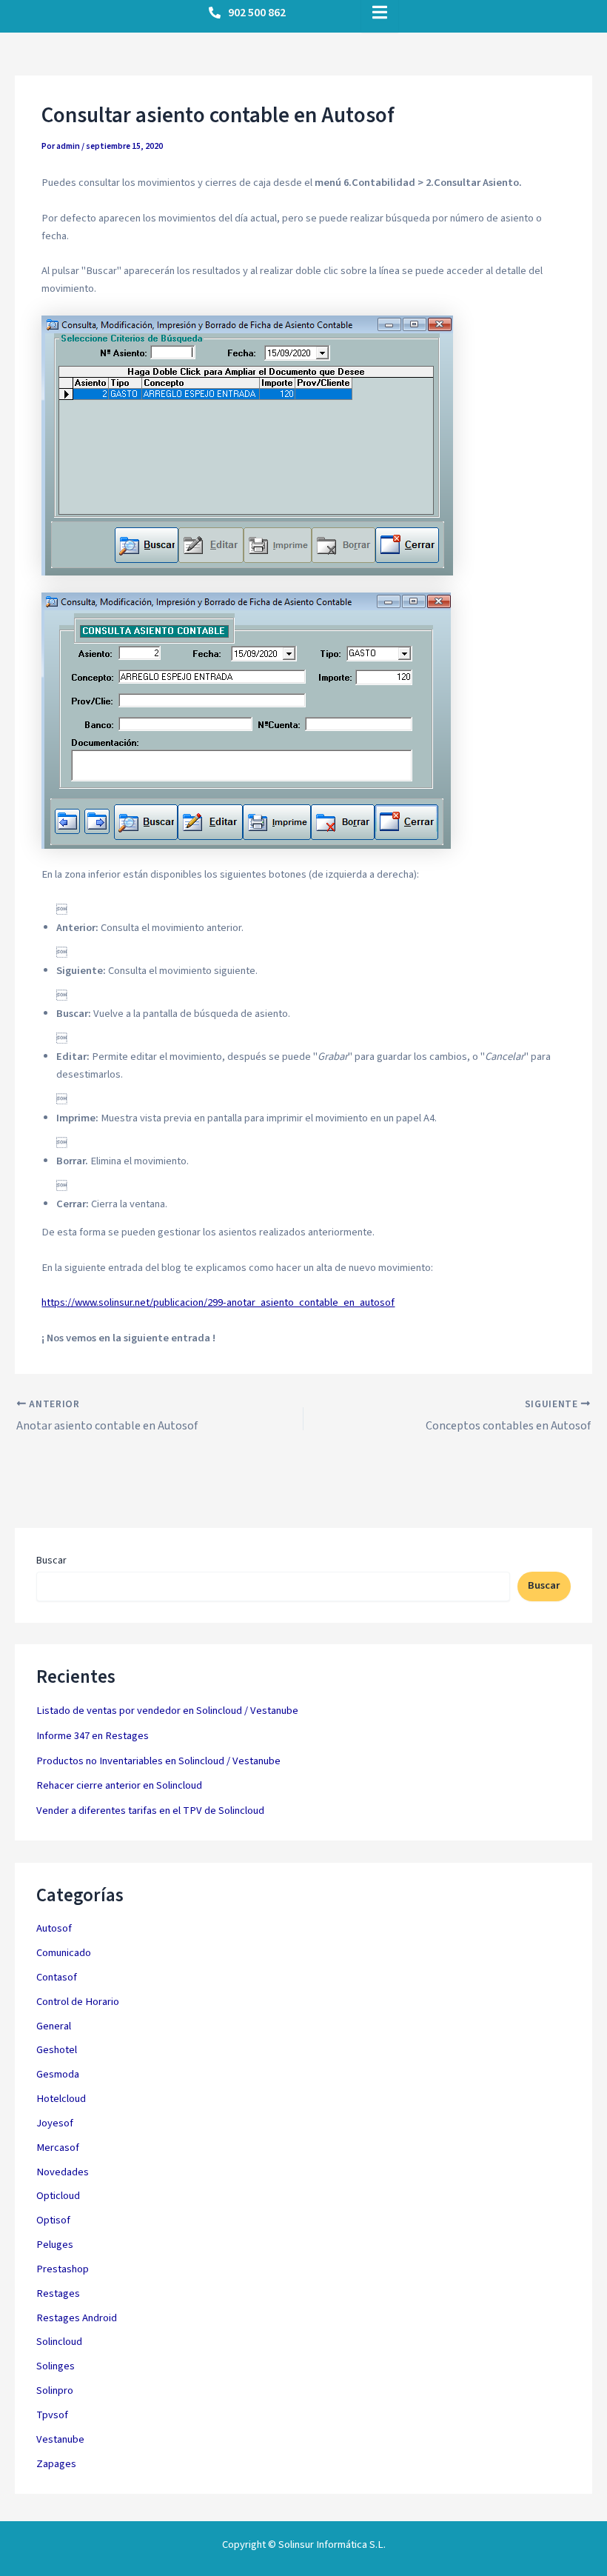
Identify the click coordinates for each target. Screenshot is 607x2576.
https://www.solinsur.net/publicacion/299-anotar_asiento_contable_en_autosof (218, 1302)
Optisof (53, 2220)
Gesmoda (58, 2074)
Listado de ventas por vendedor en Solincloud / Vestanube (167, 1711)
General (54, 2026)
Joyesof (55, 2123)
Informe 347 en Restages (93, 1736)
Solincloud (59, 2342)
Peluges (55, 2245)
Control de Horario (78, 2002)
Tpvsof (52, 2415)
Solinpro (55, 2390)
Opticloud (58, 2196)
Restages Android (77, 2318)
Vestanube (60, 2439)
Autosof (54, 1928)
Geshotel (57, 2050)
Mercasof (58, 2148)
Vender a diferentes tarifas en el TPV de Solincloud (150, 1811)
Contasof (57, 1977)
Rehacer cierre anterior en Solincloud (119, 1785)
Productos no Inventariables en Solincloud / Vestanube (158, 1761)
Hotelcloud (61, 2099)
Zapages (56, 2464)
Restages (58, 2293)
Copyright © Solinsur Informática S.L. (304, 2545)
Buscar (51, 1561)
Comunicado (64, 1953)
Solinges (56, 2366)
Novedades (63, 2172)
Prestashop (63, 2269)
